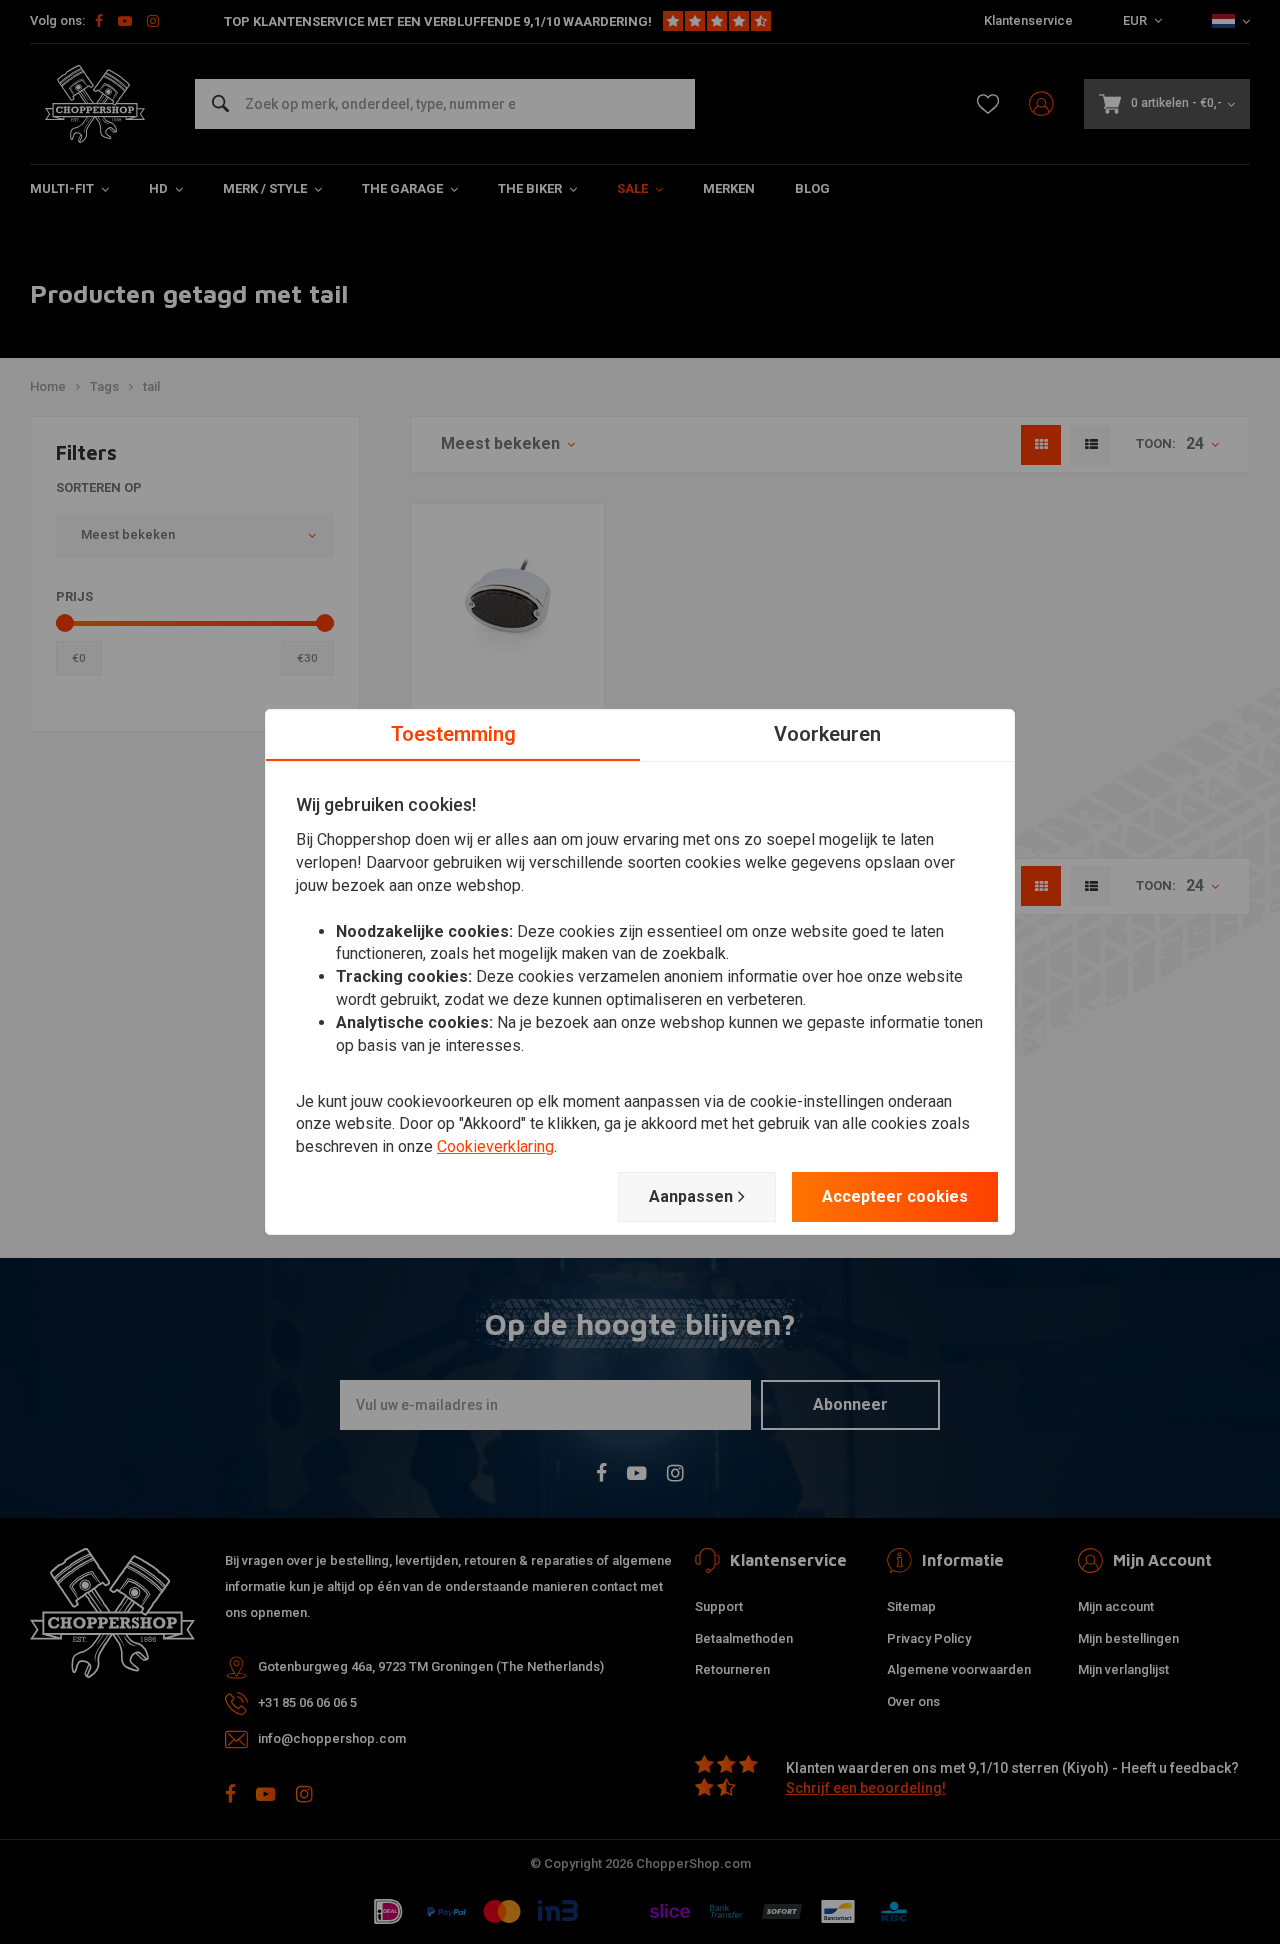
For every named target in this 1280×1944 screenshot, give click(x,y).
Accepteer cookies (895, 1196)
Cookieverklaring (495, 1146)
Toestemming (453, 734)
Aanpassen (691, 1196)
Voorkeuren (827, 734)
